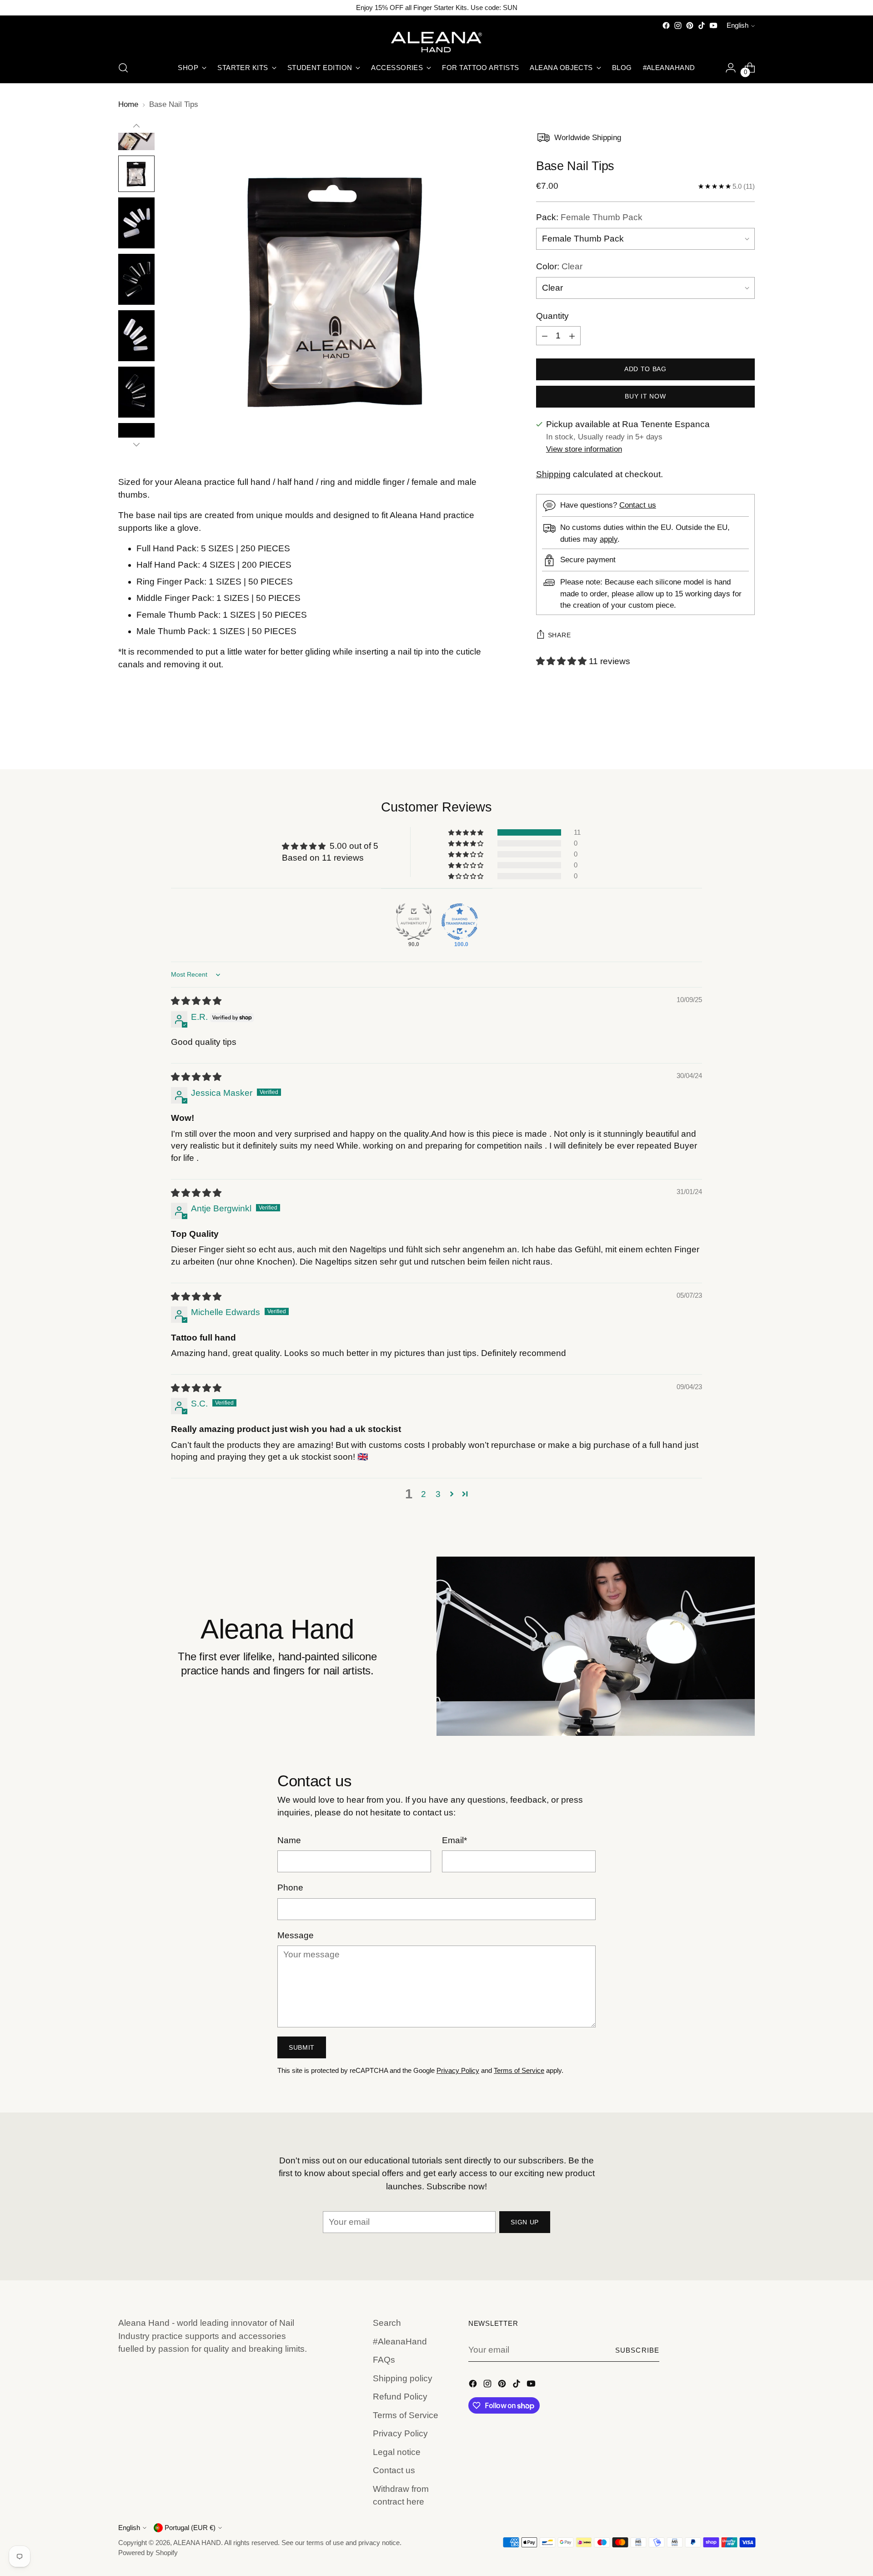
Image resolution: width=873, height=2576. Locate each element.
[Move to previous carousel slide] (726, 738)
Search (387, 2323)
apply (609, 539)
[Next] (136, 444)
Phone (290, 1888)
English (738, 25)
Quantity (552, 316)
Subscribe (637, 2350)
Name (289, 1840)
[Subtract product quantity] (545, 336)
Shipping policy (403, 2378)
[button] (562, 662)
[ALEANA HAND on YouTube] (713, 25)
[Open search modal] (123, 68)
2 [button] (424, 1494)
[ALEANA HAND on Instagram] (678, 25)
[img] (196, 1001)
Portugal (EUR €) (190, 2528)
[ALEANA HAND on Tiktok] (702, 25)
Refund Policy (400, 2397)
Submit (302, 2047)
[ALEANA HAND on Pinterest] (690, 25)
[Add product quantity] (572, 336)
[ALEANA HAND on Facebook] (666, 25)
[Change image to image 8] (136, 336)
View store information (584, 450)
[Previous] (136, 126)
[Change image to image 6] (136, 223)
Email (454, 1840)
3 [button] (438, 1494)
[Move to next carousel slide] (747, 738)
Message (296, 1935)
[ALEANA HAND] (436, 42)
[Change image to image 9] (136, 392)
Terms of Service (519, 2071)
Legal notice (397, 2452)
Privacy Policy (458, 2071)
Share (559, 635)
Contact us (638, 506)
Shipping (553, 475)
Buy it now (645, 397)
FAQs (384, 2360)
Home (128, 104)
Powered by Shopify (148, 2553)
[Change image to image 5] (136, 174)
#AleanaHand (400, 2342)
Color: (559, 267)
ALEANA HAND (197, 2543)
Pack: (589, 217)
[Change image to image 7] (136, 279)
